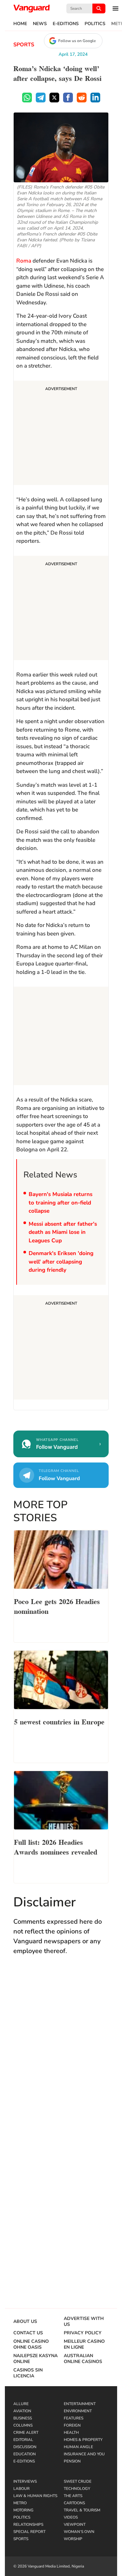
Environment (78, 2411)
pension (72, 2461)
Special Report (29, 2532)
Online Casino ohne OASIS (31, 2344)
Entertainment (80, 2404)
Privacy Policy (83, 2333)
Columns (23, 2425)
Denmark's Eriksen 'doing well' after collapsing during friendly (61, 1262)
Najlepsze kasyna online (35, 2359)
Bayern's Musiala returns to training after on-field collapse (61, 1203)
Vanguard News (32, 8)
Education (25, 2454)
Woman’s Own (79, 2532)
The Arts (73, 2496)
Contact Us (28, 2333)
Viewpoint (75, 2524)
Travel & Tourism (82, 2510)
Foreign (72, 2425)
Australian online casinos (83, 2359)
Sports (24, 45)
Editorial (23, 2440)
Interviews (25, 2481)
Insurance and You (84, 2454)
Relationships (28, 2524)
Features (74, 2418)
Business (23, 2418)
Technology (77, 2489)
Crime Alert (26, 2432)
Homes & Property (83, 2440)
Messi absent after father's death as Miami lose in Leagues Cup (63, 1232)
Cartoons (74, 2503)
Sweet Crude (78, 2481)
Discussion (25, 2447)
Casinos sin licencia (28, 2373)
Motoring (23, 2510)
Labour (21, 2489)
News (40, 24)
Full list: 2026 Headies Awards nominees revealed (56, 1846)
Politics (95, 24)
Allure (21, 2404)
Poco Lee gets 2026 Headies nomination (57, 1606)
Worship (73, 2539)
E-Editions (66, 24)
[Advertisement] (61, 434)
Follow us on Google (77, 41)
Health (71, 2432)
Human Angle (78, 2447)
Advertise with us (84, 2322)
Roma (24, 261)
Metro (20, 2503)
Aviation (22, 2411)
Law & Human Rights (35, 2496)
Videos (71, 2517)
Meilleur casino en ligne (84, 2344)
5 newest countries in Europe (59, 1721)
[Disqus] (61, 2056)
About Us (25, 2322)
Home (20, 24)
